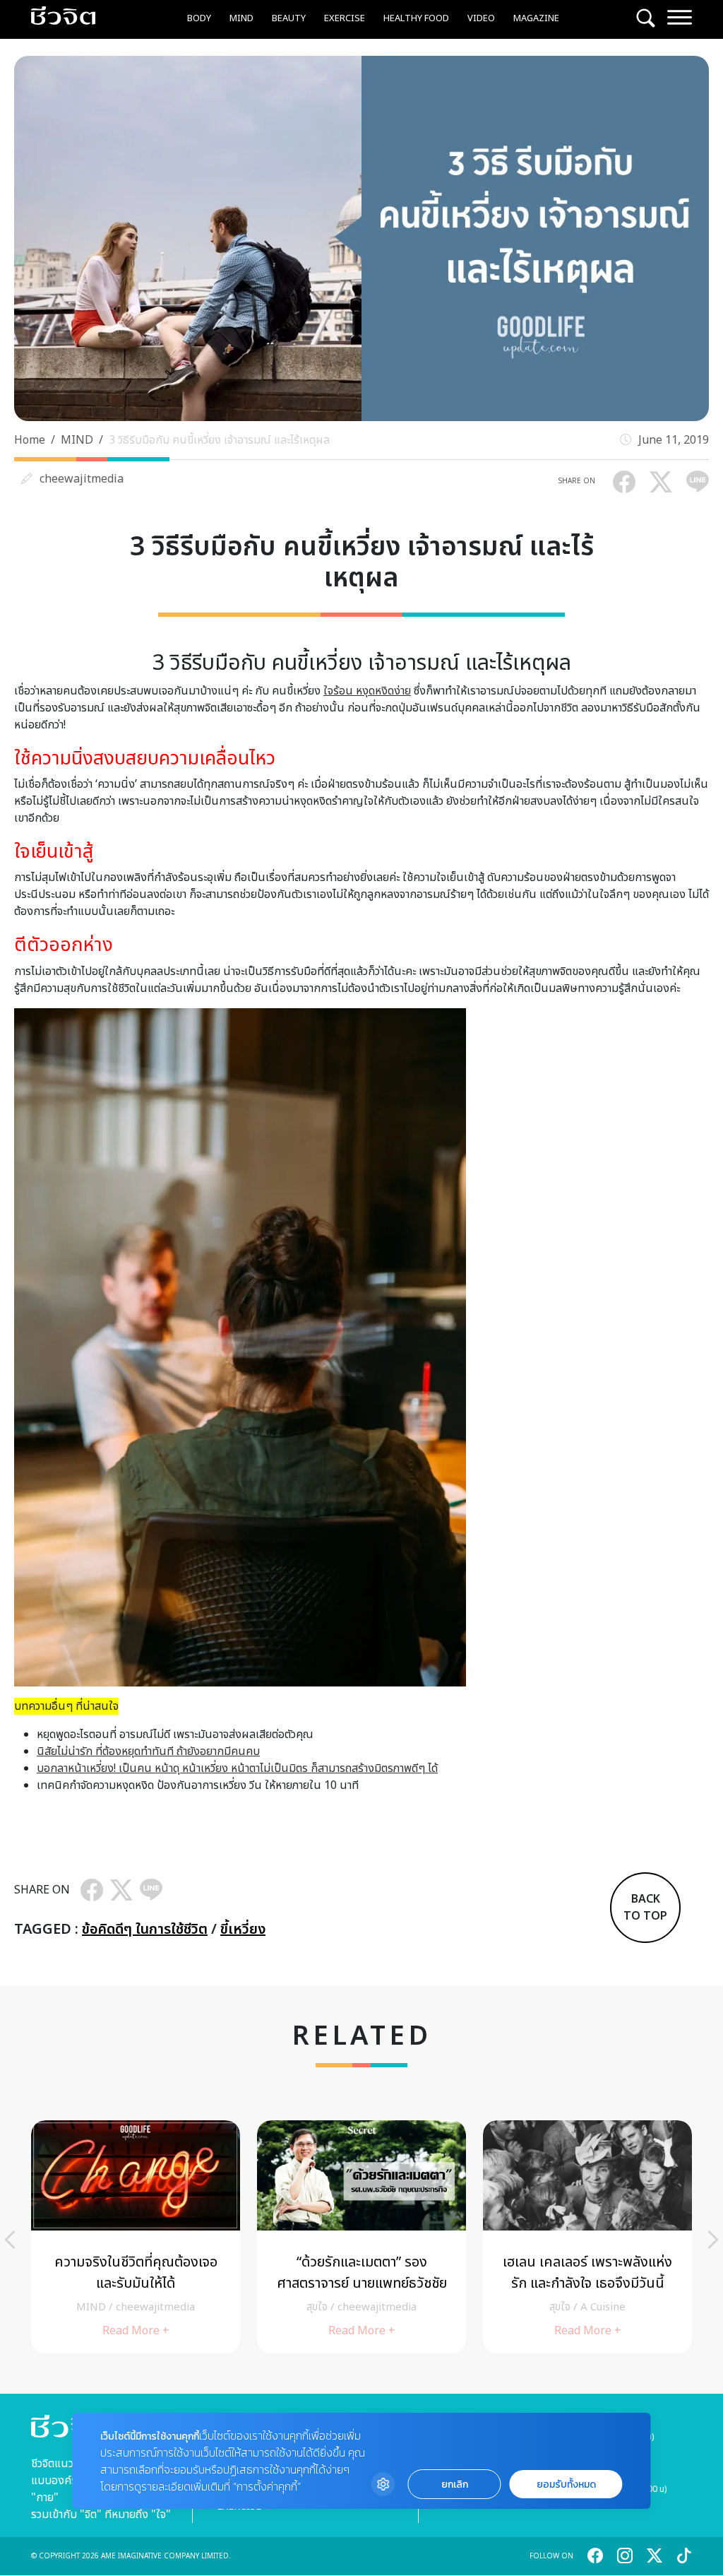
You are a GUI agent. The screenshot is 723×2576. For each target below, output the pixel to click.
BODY (199, 18)
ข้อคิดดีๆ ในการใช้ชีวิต (145, 1930)
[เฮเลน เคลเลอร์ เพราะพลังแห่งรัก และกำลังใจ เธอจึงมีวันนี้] (587, 2237)
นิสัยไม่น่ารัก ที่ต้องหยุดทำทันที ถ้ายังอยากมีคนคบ (148, 1751)
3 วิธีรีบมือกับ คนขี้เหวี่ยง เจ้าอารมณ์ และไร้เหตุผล (219, 440)
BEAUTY (289, 18)
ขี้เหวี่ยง (243, 1930)
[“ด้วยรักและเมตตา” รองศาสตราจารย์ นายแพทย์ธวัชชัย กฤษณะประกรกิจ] (361, 2237)
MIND (241, 18)
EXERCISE (345, 18)
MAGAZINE (536, 18)
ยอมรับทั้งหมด (566, 2485)
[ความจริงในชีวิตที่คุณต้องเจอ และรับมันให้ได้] (136, 2237)
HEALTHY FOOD (416, 18)
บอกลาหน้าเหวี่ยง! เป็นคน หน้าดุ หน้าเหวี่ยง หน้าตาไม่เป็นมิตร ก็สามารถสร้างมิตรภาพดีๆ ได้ (237, 1768)
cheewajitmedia (82, 479)
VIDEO (481, 18)
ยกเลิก (455, 2485)
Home (30, 440)
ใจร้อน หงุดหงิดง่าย (367, 691)
